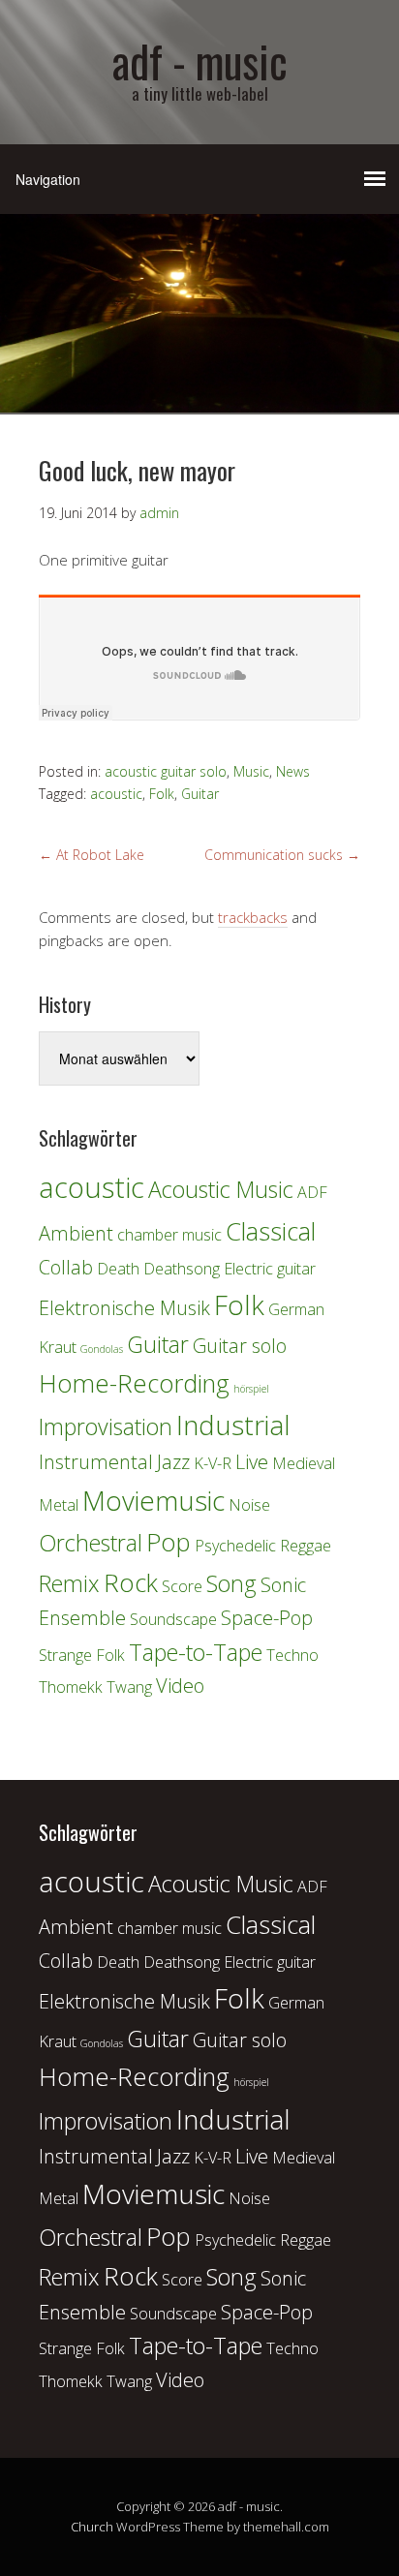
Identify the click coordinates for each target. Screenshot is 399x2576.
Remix (69, 1583)
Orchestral (91, 1543)
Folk (162, 794)
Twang (129, 1687)
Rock (131, 1583)
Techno (292, 1655)
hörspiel (251, 1389)
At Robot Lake (92, 855)
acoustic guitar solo (166, 771)
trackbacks (253, 917)
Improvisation (106, 1426)
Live (252, 1462)
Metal (59, 1505)
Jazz (173, 1462)
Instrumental (96, 1462)
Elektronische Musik (124, 1308)
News (293, 771)
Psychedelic (235, 1546)
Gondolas (102, 1349)
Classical (271, 1231)
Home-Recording (134, 1383)
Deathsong (182, 1269)
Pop (169, 1542)
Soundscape (173, 1619)
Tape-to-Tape (196, 1652)
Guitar (200, 794)
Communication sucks (282, 855)
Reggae (306, 1546)
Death (118, 1269)
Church (92, 2527)
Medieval (304, 1463)
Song (231, 1583)
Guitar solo (240, 1346)
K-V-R (213, 1463)
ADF (312, 1192)
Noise (249, 1505)
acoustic (116, 794)
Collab (66, 1267)
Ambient (76, 1233)
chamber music (169, 1235)
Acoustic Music (221, 1189)
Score (182, 1586)
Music (251, 771)
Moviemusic (153, 1500)
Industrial (233, 1425)
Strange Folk (82, 1655)
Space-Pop (267, 1618)
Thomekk (71, 1687)
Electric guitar (270, 1269)
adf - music (200, 61)
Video (180, 1686)
